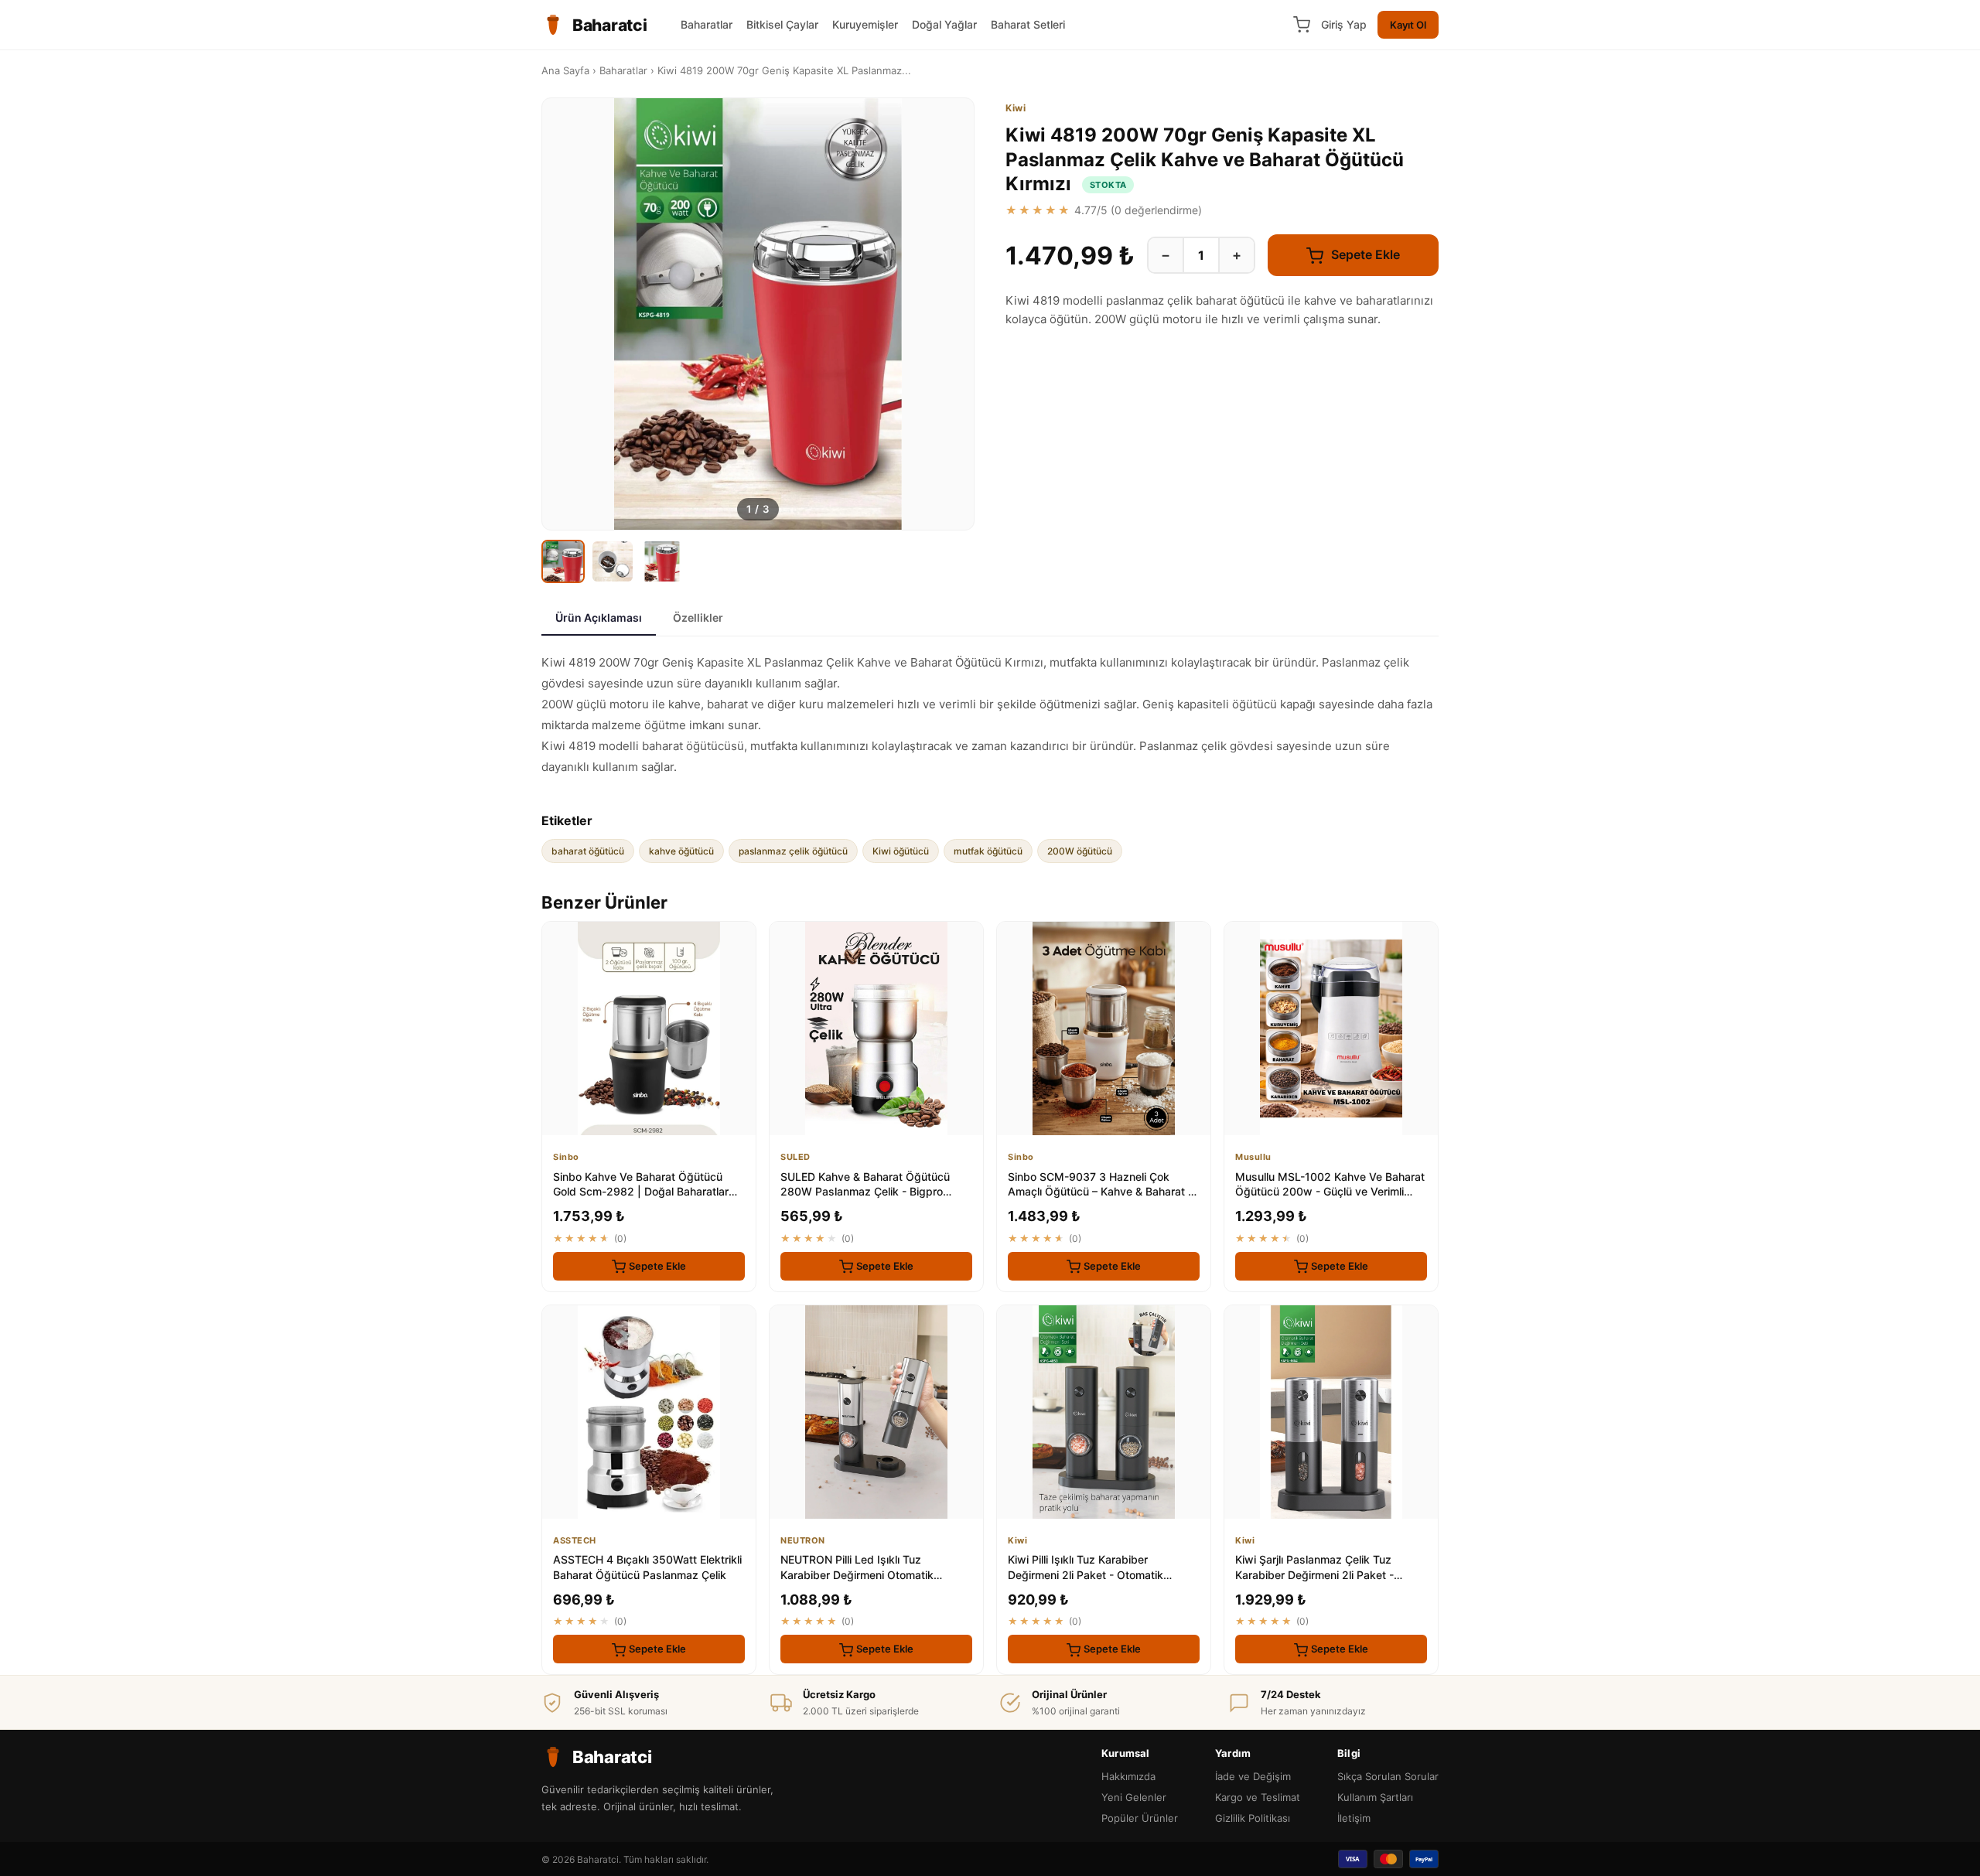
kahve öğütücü (681, 851)
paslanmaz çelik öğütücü (793, 851)
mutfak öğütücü (988, 851)
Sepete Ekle (1364, 254)
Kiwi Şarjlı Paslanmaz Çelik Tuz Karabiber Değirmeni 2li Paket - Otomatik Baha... (1314, 1574)
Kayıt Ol (1408, 25)
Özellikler (698, 617)
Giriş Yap (1344, 24)
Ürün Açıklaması (599, 617)
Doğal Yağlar (944, 24)
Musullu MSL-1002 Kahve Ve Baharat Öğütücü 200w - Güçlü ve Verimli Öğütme (1330, 1192)
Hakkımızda (1128, 1776)
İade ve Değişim (1253, 1776)
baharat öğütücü (588, 851)
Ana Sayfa (565, 70)
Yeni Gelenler (1134, 1797)
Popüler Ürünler (1140, 1818)
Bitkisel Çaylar (782, 24)
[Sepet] (1302, 25)
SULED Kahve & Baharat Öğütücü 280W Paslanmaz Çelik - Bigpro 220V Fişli (865, 1192)
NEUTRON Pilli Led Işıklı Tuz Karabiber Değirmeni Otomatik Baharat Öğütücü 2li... (857, 1574)
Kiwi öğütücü (901, 851)
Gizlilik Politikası (1253, 1818)
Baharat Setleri (1028, 24)
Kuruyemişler (865, 24)
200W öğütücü (1080, 851)
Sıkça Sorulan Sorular (1388, 1776)
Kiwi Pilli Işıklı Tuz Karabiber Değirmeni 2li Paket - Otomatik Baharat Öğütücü (1086, 1574)
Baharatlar (707, 24)
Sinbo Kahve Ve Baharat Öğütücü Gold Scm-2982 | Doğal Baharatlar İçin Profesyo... (641, 1192)
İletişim (1354, 1818)
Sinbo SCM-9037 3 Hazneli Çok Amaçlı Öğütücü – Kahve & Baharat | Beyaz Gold (1100, 1192)
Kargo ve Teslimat (1258, 1797)
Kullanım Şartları (1375, 1797)
